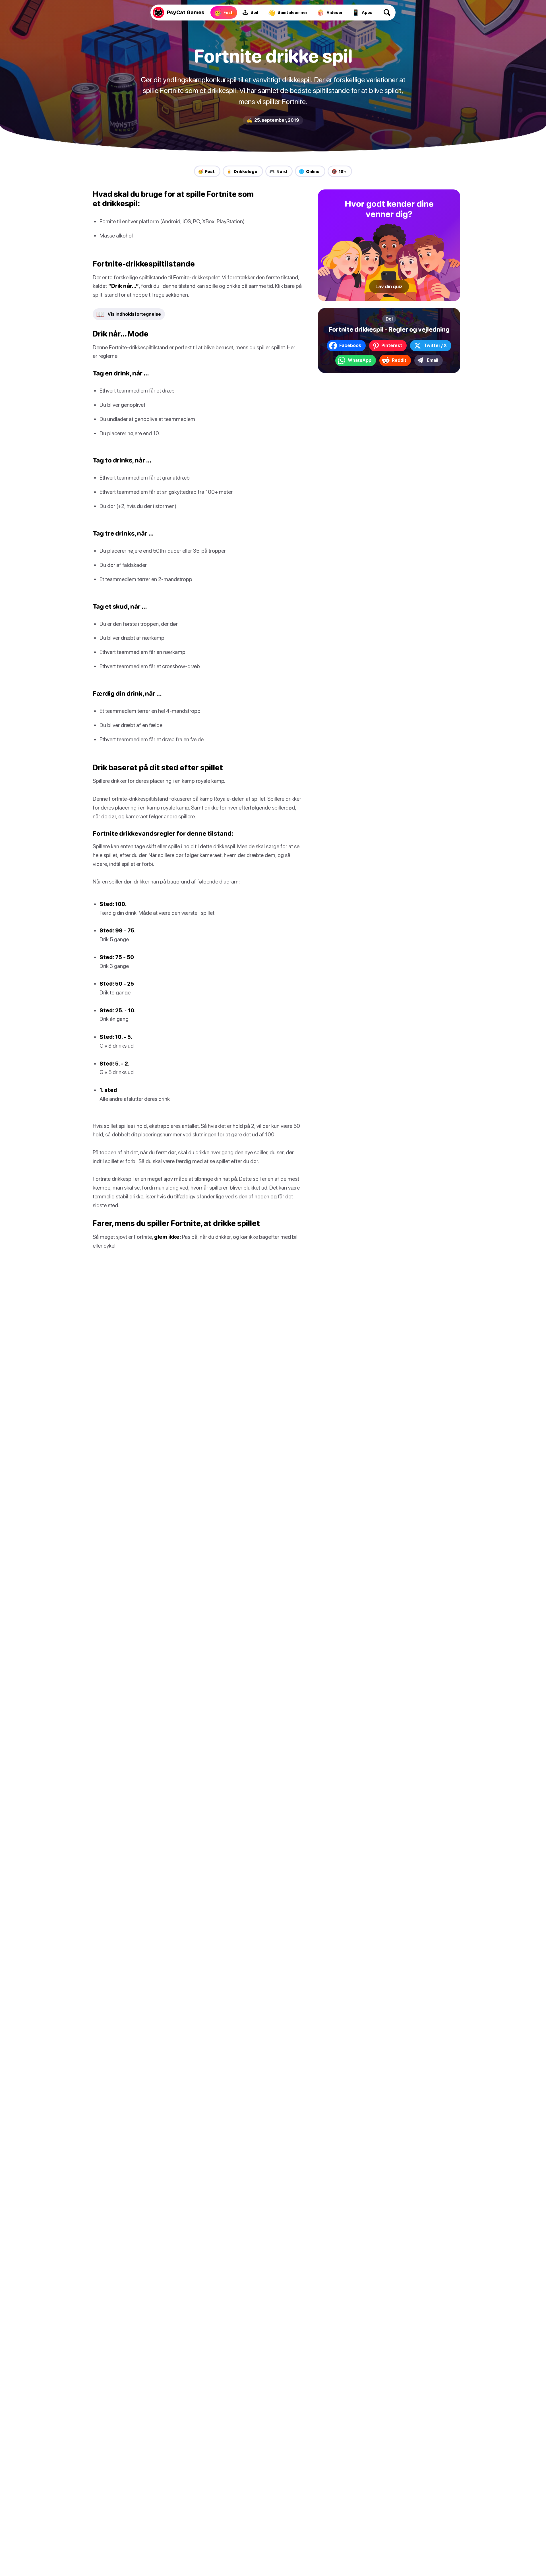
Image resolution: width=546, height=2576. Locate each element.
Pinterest (392, 345)
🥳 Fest (206, 171)
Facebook (350, 345)
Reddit (399, 360)
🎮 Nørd (278, 171)
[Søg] (387, 13)
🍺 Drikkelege (242, 171)
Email (433, 360)
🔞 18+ (339, 171)
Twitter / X (435, 345)
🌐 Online (309, 171)
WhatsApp (360, 360)
